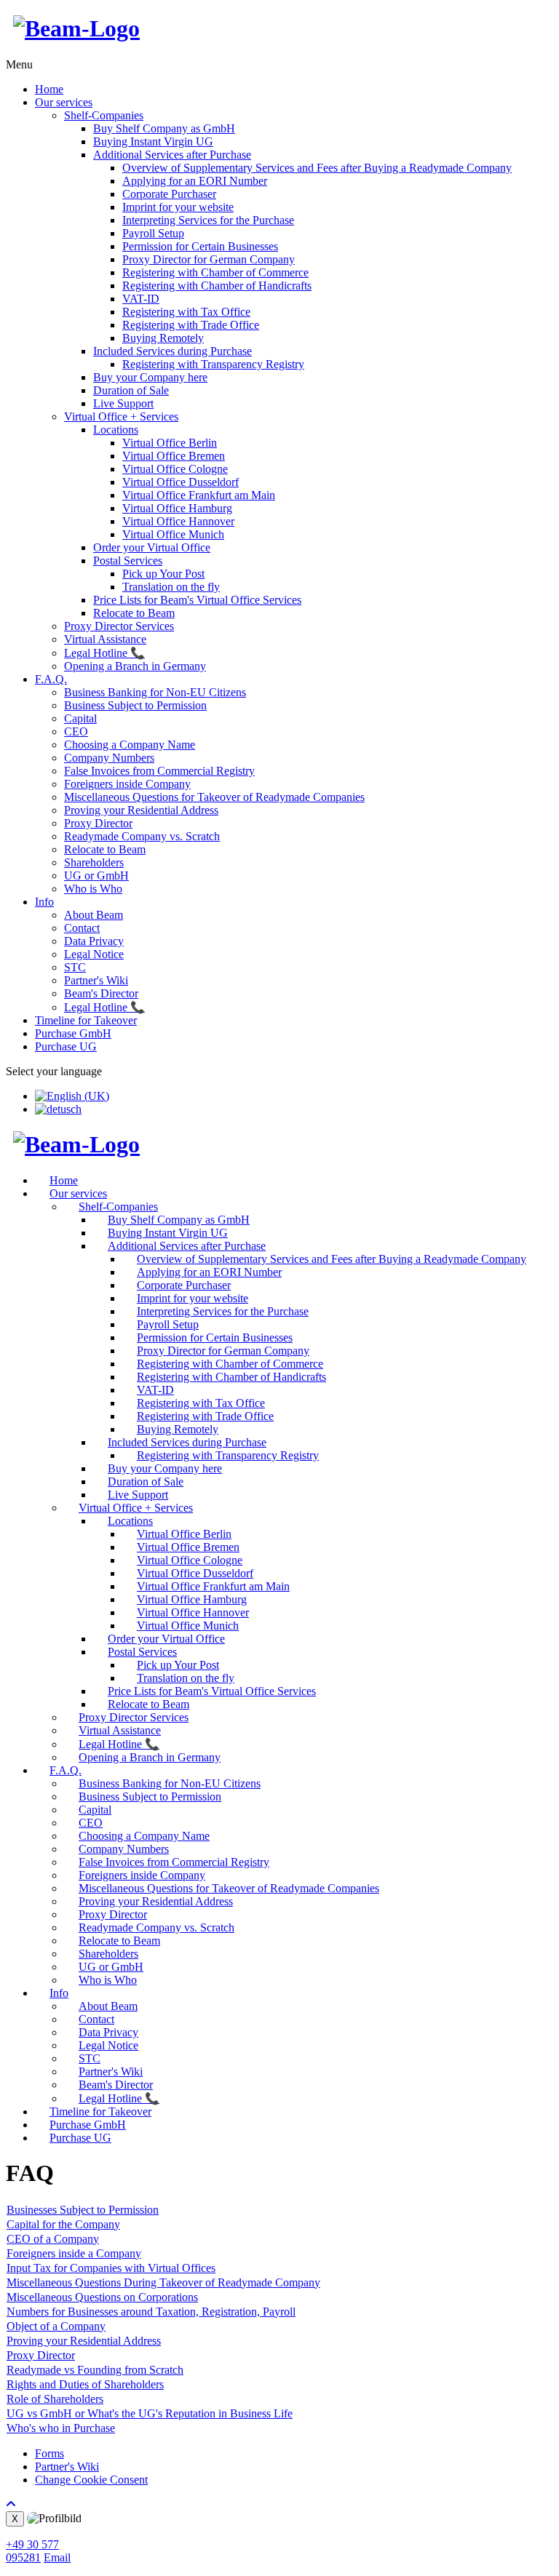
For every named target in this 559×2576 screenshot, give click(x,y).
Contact (82, 928)
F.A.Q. (51, 679)
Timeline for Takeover (86, 1020)
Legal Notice (94, 954)
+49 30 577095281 (32, 2551)
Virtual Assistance (105, 639)
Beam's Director (101, 993)
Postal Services (128, 561)
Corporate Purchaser (169, 194)
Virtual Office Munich (173, 534)
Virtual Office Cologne (175, 469)
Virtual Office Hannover (178, 521)
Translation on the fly (171, 587)
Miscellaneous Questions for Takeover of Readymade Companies (214, 797)
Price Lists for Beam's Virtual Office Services (197, 600)
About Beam (94, 915)
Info (44, 902)
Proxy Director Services (119, 626)
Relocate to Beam (134, 613)
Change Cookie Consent (91, 2480)
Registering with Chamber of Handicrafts (217, 286)
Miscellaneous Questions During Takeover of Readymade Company (163, 2282)
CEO (76, 731)
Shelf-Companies (104, 115)
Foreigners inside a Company (74, 2253)
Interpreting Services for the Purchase (208, 220)
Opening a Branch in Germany (135, 666)
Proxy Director (98, 823)
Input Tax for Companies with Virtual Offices (111, 2268)
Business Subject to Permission (135, 705)
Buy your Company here (150, 377)
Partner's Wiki (96, 980)
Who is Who (93, 889)
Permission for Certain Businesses (200, 246)
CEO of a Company (53, 2239)
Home (49, 89)
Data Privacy (94, 941)
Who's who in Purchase (61, 2428)
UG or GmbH (96, 876)
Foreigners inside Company (127, 784)
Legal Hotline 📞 (104, 653)
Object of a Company (56, 2326)
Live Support (123, 403)
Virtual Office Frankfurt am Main (199, 495)
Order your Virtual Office (152, 547)
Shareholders (94, 862)
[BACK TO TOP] (11, 2504)
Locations (116, 430)
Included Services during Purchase (173, 351)
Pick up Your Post (163, 574)
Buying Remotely (163, 338)
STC (75, 967)
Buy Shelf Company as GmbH (164, 128)
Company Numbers (109, 758)
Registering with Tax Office (186, 312)
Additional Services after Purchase (172, 155)
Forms (49, 2453)
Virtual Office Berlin (170, 443)
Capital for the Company (63, 2224)
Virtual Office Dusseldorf (181, 482)
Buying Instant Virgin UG (153, 141)
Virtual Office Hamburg (177, 508)
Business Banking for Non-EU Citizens (155, 692)
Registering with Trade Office (191, 325)
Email (57, 2557)
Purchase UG (66, 1046)
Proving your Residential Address (141, 810)
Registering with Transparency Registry (213, 364)
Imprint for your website (178, 207)
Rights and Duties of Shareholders (85, 2384)
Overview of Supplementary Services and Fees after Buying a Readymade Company (317, 168)
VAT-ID (141, 299)
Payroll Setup (153, 233)
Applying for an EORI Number (195, 181)
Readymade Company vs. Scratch (142, 836)
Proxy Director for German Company (209, 259)
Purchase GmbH (73, 1033)
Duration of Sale (131, 390)
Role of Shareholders (55, 2399)
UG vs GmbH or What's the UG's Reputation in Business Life (150, 2413)
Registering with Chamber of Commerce (215, 272)
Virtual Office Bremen (174, 456)
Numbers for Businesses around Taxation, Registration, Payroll (151, 2312)
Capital (80, 718)
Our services (64, 102)
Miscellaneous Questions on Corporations (102, 2297)
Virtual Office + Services (121, 416)
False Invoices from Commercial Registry (159, 771)
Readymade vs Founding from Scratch (95, 2370)
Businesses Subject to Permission (83, 2210)
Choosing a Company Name (130, 745)
